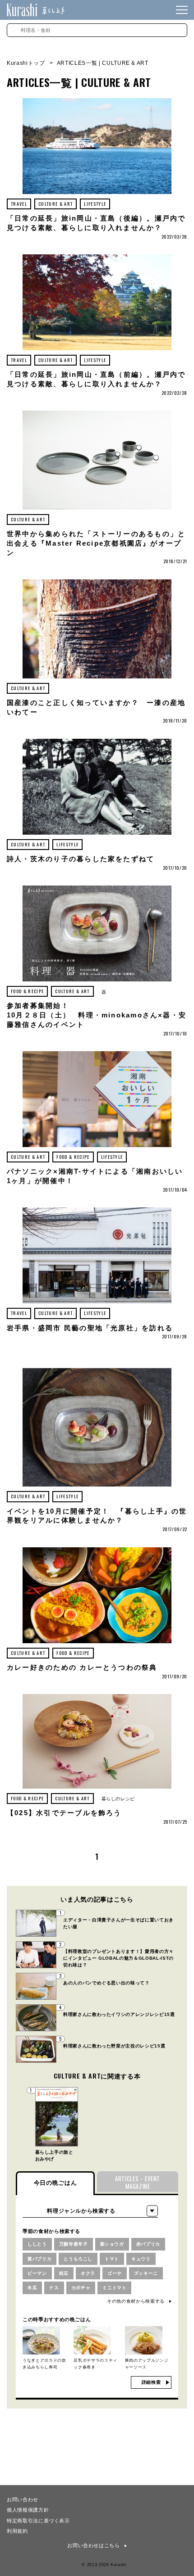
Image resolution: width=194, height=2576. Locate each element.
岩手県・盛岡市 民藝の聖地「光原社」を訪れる (90, 1328)
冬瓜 (32, 2288)
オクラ (88, 2273)
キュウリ (141, 2259)
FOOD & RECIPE (27, 991)
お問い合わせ (23, 2499)
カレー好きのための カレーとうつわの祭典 (82, 1668)
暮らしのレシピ (118, 1799)
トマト (112, 2259)
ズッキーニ (146, 2273)
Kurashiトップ (26, 63)
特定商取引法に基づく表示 (38, 2520)
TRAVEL (19, 204)
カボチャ (81, 2288)
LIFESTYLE (95, 204)
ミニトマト (114, 2288)
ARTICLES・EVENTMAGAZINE (138, 2182)
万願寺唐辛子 (74, 2244)
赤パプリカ (148, 2244)
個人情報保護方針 (28, 2509)
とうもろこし (78, 2259)
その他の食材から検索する (136, 2301)
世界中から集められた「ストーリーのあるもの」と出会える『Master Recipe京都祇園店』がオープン (96, 543)
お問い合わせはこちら (94, 2545)
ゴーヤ (115, 2273)
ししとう (37, 2244)
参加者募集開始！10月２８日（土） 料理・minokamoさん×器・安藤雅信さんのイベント (97, 1015)
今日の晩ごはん (55, 2183)
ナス (54, 2288)
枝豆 (64, 2273)
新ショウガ (112, 2244)
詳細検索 (151, 2382)
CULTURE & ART (55, 204)
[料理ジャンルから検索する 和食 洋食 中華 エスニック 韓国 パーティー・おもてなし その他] (90, 2211)
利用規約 (17, 2531)
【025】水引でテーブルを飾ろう (64, 1813)
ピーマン (37, 2273)
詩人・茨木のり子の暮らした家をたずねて (81, 859)
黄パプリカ (39, 2259)
